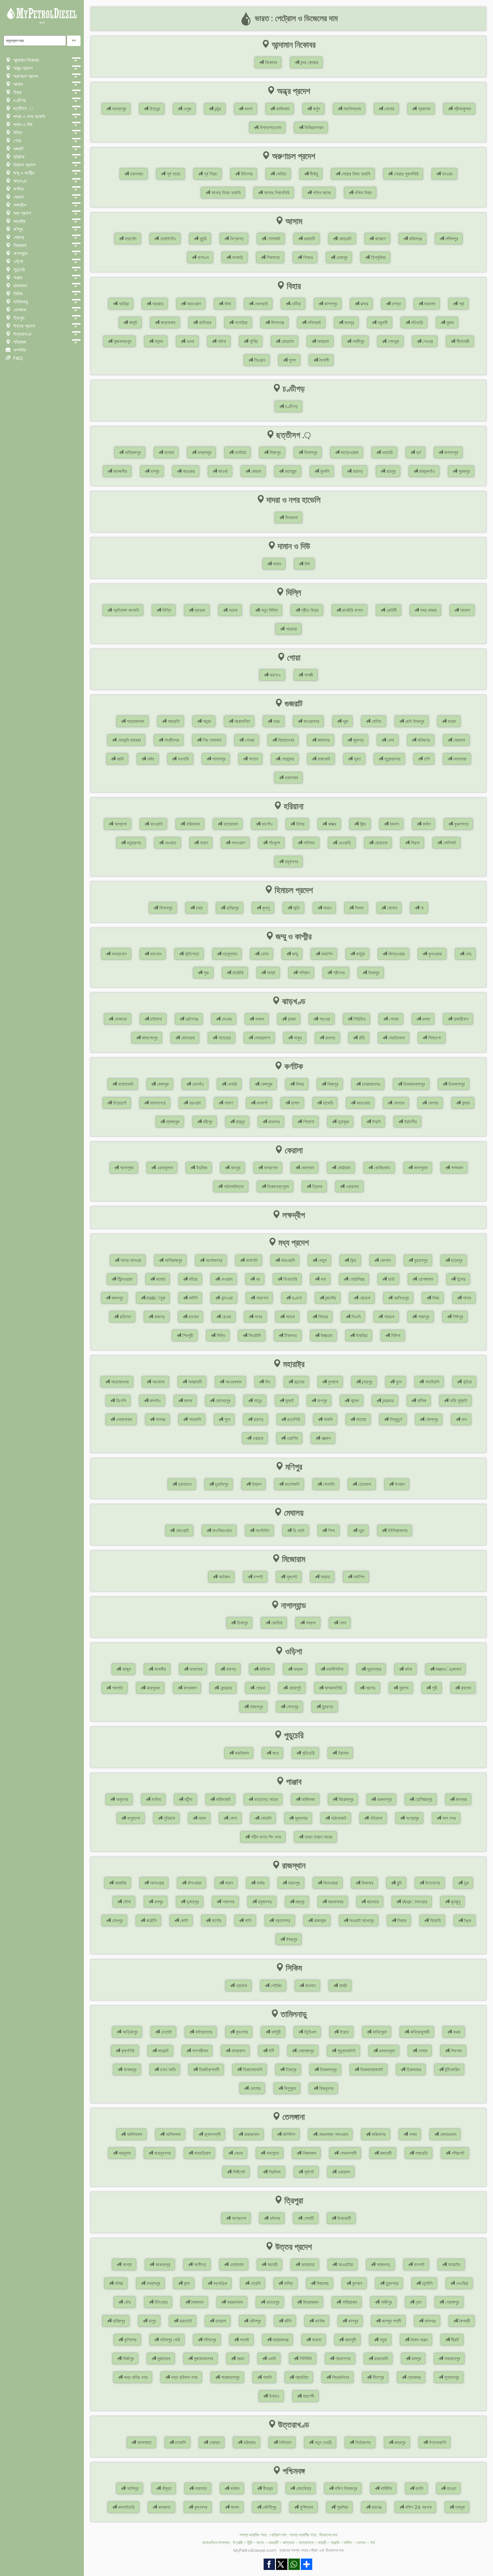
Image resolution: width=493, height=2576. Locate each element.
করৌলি (151, 1921)
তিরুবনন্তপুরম (277, 1186)
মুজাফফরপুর (122, 341)
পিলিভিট (305, 2359)
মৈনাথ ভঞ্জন (418, 2340)
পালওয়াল (238, 843)
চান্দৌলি (427, 2283)
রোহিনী (391, 610)
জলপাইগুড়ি (126, 2507)
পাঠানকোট (338, 1818)
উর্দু (373, 2543)
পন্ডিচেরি (308, 1753)
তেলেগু (361, 2543)
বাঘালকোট (125, 1084)
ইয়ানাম (343, 1753)
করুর (456, 2032)
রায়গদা (465, 1688)
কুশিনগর (130, 2340)
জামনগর (323, 740)
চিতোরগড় (432, 1883)
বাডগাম (155, 954)
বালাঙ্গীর (159, 1669)
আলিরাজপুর (173, 1260)
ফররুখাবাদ (234, 2302)
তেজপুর (341, 257)
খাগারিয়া (240, 323)
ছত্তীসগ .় (23, 108)
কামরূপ (380, 239)
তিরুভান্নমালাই (371, 2070)
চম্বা (199, 908)
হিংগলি (120, 1401)
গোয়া (17, 141)
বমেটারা (240, 452)
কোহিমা (276, 1623)
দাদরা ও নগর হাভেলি (29, 116)
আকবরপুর (162, 2265)
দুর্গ (418, 452)
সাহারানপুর (452, 2359)
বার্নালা (156, 1799)
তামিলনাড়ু (20, 302)
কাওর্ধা (222, 471)
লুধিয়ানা (169, 1818)
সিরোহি (435, 1921)
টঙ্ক (467, 1921)
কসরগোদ (270, 1168)
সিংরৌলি (254, 1335)
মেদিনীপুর (269, 2507)
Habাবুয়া (155, 1298)
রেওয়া (226, 1317)
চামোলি (180, 2442)
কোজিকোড (381, 1168)
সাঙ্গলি (327, 1419)
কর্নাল (426, 824)
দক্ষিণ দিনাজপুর (345, 2488)
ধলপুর (158, 1902)
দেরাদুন (214, 2442)
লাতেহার (224, 1038)
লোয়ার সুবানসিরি (405, 174)
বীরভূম (267, 2488)
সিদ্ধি (220, 1335)
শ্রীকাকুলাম (462, 109)
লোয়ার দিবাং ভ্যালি (355, 174)
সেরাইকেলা (396, 1038)
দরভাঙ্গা (429, 304)
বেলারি (232, 1084)
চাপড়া (396, 304)
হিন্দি (250, 2543)
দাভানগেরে (157, 1103)
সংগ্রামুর (412, 1818)
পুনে (227, 1419)
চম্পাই (258, 1577)
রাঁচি (361, 1038)
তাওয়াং (447, 174)
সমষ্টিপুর (358, 341)
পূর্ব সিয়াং (210, 174)
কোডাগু (398, 1103)
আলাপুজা (126, 1168)
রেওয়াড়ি (344, 843)
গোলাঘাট (273, 239)
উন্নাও (273, 2396)
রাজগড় (159, 1317)
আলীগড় (199, 2265)
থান (463, 1419)
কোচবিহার (303, 2488)
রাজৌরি (237, 973)
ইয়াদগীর (410, 1122)
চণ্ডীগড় (19, 100)
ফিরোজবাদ (310, 2302)
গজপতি (117, 1688)
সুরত (357, 759)
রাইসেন (125, 1317)
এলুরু (187, 109)
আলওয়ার (156, 1883)
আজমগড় (383, 2265)
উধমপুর (373, 973)
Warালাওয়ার (414, 1902)
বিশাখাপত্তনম (270, 128)
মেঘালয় (18, 237)
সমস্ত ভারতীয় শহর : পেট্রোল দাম (263, 2535)
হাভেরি (327, 1103)
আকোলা (158, 1382)
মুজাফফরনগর (203, 2359)
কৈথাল (394, 824)
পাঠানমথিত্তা (233, 1186)
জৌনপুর (255, 2321)
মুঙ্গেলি (324, 471)
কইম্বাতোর (203, 2032)
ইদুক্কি (201, 1168)
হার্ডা (391, 1279)
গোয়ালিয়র (356, 1279)
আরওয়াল (193, 304)
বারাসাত (200, 2488)
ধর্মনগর (274, 2218)
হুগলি (419, 2488)
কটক (408, 1669)
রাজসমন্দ (319, 1921)
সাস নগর (448, 1818)
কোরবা (256, 471)
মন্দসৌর (330, 1298)
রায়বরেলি (380, 2359)
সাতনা (290, 1317)
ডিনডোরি (290, 1279)
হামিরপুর (232, 908)
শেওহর (427, 341)
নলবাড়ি (237, 257)
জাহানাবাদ (167, 323)
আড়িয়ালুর (129, 2032)
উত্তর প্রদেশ (23, 326)
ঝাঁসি (287, 2321)
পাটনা (221, 341)
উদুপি (376, 1122)
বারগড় (230, 1669)
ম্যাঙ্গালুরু (172, 1122)
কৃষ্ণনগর (200, 2507)
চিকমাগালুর (456, 1084)
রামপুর (416, 2359)
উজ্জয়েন (326, 1335)
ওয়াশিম (292, 1438)
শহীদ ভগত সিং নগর (265, 1837)
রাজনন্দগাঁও (426, 471)
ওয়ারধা (257, 1438)
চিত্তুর (154, 109)
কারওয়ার (363, 1103)
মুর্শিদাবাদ (306, 2507)
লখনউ (244, 2340)
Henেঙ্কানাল (448, 1669)
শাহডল (389, 1317)
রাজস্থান (19, 286)
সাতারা (361, 1419)
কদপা (248, 109)
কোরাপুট (294, 1688)
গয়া (461, 304)
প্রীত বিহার (309, 610)
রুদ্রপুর (399, 2442)
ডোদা (264, 954)
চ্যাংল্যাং (136, 174)
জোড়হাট (344, 239)
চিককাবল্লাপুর (414, 1084)
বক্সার (364, 304)
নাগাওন (202, 257)
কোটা (183, 1921)
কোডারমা (187, 1038)
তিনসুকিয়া (378, 257)
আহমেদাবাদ (135, 721)
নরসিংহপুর (401, 1298)
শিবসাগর (272, 257)
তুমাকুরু (343, 1122)
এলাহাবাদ (236, 2265)
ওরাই (271, 2359)
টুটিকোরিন (452, 2070)
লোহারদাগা (262, 1038)
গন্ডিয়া (467, 1382)
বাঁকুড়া (166, 2488)
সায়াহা (325, 1577)
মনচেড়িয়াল (202, 2153)
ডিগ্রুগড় (236, 239)
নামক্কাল (238, 2051)
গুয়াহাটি (309, 239)
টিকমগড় (290, 1335)
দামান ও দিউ (22, 125)
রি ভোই (298, 1530)
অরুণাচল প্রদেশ (25, 76)
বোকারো (120, 1019)
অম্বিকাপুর (132, 452)
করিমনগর (378, 2134)
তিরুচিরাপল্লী (208, 2070)
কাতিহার (204, 323)
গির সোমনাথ (211, 740)
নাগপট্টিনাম (199, 2051)
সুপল (292, 360)
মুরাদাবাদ (163, 2359)
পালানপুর (218, 759)
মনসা (202, 1818)
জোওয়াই (182, 1530)
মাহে (275, 1753)
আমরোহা (307, 2265)
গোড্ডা (393, 1019)
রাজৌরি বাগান (352, 610)
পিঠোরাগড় (362, 2442)
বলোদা (169, 452)
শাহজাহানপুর (230, 2377)
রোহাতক (380, 843)
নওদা (190, 341)
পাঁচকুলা (274, 843)
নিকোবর (270, 62)
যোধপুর (117, 1921)
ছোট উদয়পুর (414, 721)
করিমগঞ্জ (415, 239)
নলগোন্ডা (272, 2153)
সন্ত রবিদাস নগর (184, 2377)
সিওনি (355, 1317)
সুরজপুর (463, 471)
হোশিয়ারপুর (423, 1799)
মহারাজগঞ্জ (280, 2340)
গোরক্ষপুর (451, 2302)
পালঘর (160, 1419)
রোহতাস (287, 341)
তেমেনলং (364, 1484)
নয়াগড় (370, 1688)
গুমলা (425, 1019)
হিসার (300, 824)
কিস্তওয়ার (396, 954)
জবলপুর (117, 1298)
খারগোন (262, 1298)
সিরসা (415, 843)
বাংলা (42, 23)
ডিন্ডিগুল (310, 2032)
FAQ (17, 358)
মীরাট (454, 2340)
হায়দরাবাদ (251, 2134)
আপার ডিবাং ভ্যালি (225, 193)
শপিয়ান (304, 973)
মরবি (120, 759)
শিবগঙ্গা (456, 2051)
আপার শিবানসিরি (276, 193)
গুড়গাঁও (266, 824)
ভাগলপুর (330, 304)
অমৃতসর (121, 1799)
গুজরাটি (273, 2543)
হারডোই (185, 2321)
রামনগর (273, 1122)
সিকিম (17, 294)
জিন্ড (362, 824)
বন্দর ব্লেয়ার (309, 62)
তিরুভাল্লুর (328, 2070)
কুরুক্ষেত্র (461, 824)
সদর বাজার (428, 610)
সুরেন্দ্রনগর (392, 759)
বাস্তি (288, 2283)
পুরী (434, 1688)
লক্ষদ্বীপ (19, 205)
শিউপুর (457, 1317)
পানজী (308, 675)
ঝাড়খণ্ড (19, 181)
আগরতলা (238, 2218)
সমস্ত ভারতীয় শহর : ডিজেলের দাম (313, 2535)
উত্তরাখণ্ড (22, 334)
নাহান (203, 843)
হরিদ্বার (249, 2442)
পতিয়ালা (375, 1818)
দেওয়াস (226, 1279)
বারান (228, 1883)
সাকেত (464, 610)
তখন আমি (167, 2070)
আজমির (120, 1883)
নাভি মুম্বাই (458, 1401)
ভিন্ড (353, 1260)
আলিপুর (132, 2488)
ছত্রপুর (456, 1260)
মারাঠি (322, 2543)
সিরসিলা (274, 2172)
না (421, 908)
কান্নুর (235, 1168)
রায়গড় (357, 471)
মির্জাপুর (128, 2359)
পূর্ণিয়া (253, 341)
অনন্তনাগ (119, 954)
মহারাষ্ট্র (19, 221)
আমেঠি (272, 2265)
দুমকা (291, 1019)
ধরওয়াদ (194, 1103)
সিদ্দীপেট (238, 2172)
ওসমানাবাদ (123, 1419)
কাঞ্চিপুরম (379, 2032)
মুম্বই (289, 1401)
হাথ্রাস (220, 2321)
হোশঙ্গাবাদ (425, 1279)
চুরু (465, 1883)
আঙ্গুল (126, 1669)
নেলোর (389, 109)
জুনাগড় (358, 740)
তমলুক (459, 2507)
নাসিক (421, 1401)
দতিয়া (193, 1279)
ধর (257, 1279)
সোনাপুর (292, 1707)
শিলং (331, 1530)
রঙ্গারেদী (385, 2153)
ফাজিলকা (308, 1799)
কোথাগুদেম (447, 2134)
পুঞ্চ (206, 973)
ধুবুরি (202, 239)
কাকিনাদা (282, 109)
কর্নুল (316, 109)
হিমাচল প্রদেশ (24, 165)
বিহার (17, 92)
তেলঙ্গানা (19, 310)
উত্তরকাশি (437, 2442)
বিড (267, 1382)
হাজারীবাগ (460, 1019)
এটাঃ (127, 2302)
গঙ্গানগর (228, 1902)
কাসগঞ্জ (429, 2321)
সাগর (258, 1317)
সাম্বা (270, 973)
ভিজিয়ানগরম (313, 128)
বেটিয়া (295, 304)
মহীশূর (207, 1122)
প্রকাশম (423, 109)
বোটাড (376, 721)
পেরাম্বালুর (305, 2051)
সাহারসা (322, 341)
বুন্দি (399, 1883)
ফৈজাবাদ (197, 2302)
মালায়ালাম (306, 2543)
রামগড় (330, 1038)
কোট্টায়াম (343, 1168)
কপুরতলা (133, 1818)
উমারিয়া (361, 1335)
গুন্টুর (217, 109)
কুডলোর (241, 2032)
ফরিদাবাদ (192, 824)
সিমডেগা (434, 1038)
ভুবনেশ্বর (373, 1669)
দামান (276, 564)
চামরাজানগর (370, 1084)
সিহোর (322, 1317)
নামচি (342, 1986)
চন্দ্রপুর (366, 1382)
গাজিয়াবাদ (349, 2302)
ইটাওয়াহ (160, 2302)
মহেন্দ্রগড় (133, 843)
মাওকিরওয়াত (222, 1530)
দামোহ (160, 1279)
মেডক (238, 2153)
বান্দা (186, 2283)
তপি (426, 759)
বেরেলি (255, 2283)
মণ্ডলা (296, 1298)
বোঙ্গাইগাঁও (167, 239)
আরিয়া (123, 304)
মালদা (234, 2507)
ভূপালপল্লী (212, 2134)
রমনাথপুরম (386, 2051)
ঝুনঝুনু (455, 1902)
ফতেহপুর (272, 2302)
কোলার (432, 1103)
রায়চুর (240, 1122)
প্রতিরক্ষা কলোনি (125, 610)
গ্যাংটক (241, 1986)
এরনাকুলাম (164, 1168)
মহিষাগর (423, 740)
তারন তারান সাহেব (318, 1837)
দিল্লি (17, 133)
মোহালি (265, 1818)
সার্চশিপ (358, 1577)
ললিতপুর (209, 2340)
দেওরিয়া (461, 2283)
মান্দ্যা (465, 1103)
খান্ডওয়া (226, 1298)
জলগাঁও (154, 1401)
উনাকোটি (344, 2218)
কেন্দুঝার (225, 1688)
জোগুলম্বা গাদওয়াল (333, 2134)
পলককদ (456, 1168)
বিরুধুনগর (326, 2088)
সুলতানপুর (451, 2377)
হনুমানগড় (264, 1902)
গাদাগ (228, 1103)
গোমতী (308, 2218)
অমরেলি (173, 721)
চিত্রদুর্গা (119, 1103)
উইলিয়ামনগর (397, 1530)
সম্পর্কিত (19, 350)
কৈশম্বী (464, 2321)
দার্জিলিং (386, 2488)
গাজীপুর (386, 2302)
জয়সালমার (335, 1902)
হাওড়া (451, 2488)
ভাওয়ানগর (311, 721)
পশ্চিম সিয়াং (363, 193)
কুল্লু (265, 908)
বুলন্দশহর (391, 2283)
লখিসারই (314, 323)
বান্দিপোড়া (191, 954)
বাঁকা (227, 304)
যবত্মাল (325, 1438)
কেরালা (18, 197)
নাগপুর (321, 1401)
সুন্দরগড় (327, 1707)
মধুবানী (382, 323)
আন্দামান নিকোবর (25, 60)
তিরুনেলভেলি (252, 2070)
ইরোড (344, 2032)
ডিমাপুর (242, 1623)
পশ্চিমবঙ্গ (19, 342)
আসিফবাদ (173, 2134)
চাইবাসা (155, 1019)
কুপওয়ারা (434, 954)
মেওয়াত (170, 843)
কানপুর (352, 2321)
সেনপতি (328, 1484)
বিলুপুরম (289, 2088)
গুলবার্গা (261, 1103)
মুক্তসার (300, 1818)
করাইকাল (241, 1753)
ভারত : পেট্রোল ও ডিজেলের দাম (295, 18)
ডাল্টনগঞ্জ (191, 1019)
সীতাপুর (378, 2377)
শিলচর (307, 257)
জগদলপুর (451, 452)
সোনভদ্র (414, 2377)
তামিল (348, 2543)
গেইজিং (276, 1986)
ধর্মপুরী (275, 2032)
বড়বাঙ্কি (220, 2283)
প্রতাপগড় (282, 1921)
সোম (342, 1623)
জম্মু (294, 954)
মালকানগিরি (333, 1688)
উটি (271, 2051)
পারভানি (194, 1419)
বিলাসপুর (310, 452)
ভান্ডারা (299, 1382)
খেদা (390, 740)
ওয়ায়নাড (352, 1186)
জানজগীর (120, 471)
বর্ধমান (234, 2488)
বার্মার (260, 1883)
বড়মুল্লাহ (229, 954)
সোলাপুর (431, 1419)
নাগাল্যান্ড (20, 253)
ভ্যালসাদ (291, 778)
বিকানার (367, 1883)
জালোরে (372, 1902)
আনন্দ (206, 721)
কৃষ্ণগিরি (127, 2051)
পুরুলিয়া (342, 2507)
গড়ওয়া (324, 1019)
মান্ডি (296, 908)
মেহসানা (459, 740)
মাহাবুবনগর (162, 2153)
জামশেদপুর (149, 1038)
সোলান (391, 908)
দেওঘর (226, 1019)
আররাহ (157, 304)
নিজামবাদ (309, 2153)
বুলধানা (333, 1382)
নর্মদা (150, 759)
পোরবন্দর (287, 759)
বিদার (299, 1084)
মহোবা (316, 2340)
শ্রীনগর (338, 973)
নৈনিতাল (284, 2442)
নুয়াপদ (403, 1688)
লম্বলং (310, 1623)
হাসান (295, 1103)
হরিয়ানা (18, 157)
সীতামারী (462, 341)
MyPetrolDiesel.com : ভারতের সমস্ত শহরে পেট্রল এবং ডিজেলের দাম (289, 2550)
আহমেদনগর (119, 1382)
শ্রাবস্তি (301, 2377)
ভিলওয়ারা (330, 1883)
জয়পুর (299, 1902)
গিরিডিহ (359, 1019)
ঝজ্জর (332, 824)
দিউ (307, 564)
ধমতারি (387, 452)
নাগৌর (216, 1921)
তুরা (361, 1530)
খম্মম (412, 2134)
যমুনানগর (291, 862)
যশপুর (154, 471)
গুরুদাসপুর (384, 1799)
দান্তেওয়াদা (349, 452)
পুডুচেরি (18, 270)
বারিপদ (264, 1669)
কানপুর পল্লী (391, 2321)
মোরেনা (364, 1298)
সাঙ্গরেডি (421, 2153)
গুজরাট (18, 149)
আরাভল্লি (241, 721)
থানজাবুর (129, 2070)
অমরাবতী (194, 1382)
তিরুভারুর (413, 2070)
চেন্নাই (166, 2032)
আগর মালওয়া (130, 1260)
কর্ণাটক (18, 189)
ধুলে (398, 1382)
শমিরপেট (457, 2153)
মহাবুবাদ (124, 2153)
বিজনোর (322, 2283)
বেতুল (322, 1260)
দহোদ (451, 721)
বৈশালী (323, 360)
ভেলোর (255, 2088)
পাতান (253, 759)
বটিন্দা (188, 1799)
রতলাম (193, 1317)
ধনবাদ (259, 1019)
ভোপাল (385, 1260)
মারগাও (275, 675)
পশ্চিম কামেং (321, 193)
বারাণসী (308, 2396)
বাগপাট (419, 2265)
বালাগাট (251, 1260)
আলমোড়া (144, 2442)
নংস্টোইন (262, 1530)
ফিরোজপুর (345, 1799)
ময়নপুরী (350, 2340)
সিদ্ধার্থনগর (340, 2377)
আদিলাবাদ (134, 2134)
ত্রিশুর (317, 1186)
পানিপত (309, 843)
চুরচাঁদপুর (221, 1484)
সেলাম (422, 2051)
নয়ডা (240, 2359)
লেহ (468, 954)
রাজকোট (323, 759)
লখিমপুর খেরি (169, 2340)
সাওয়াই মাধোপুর (361, 1921)
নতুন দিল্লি (269, 610)
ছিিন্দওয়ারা (124, 1279)
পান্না (466, 1298)
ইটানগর (246, 174)
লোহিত (281, 174)
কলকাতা (164, 2507)
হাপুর (152, 2321)
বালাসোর (195, 1669)
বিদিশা (395, 1335)
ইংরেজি (238, 2543)
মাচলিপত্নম (351, 109)
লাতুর (257, 1401)
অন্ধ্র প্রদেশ (22, 68)
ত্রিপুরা (18, 318)
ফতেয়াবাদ (230, 824)
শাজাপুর (423, 1317)
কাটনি (193, 1298)
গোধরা (249, 740)
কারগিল (326, 954)
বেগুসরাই (261, 304)
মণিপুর (17, 229)
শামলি (267, 2377)
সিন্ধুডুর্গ (395, 1419)
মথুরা (383, 2340)
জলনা (187, 1401)
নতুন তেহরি (322, 2442)
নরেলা (232, 610)
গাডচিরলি (431, 1382)
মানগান (310, 1986)
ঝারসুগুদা (153, 1688)
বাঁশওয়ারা (194, 1883)
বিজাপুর (275, 452)
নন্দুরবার (387, 1401)
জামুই (132, 323)
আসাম (17, 84)
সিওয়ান (259, 360)
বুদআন (357, 2283)
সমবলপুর (256, 1707)
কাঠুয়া (360, 954)
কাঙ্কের (188, 471)
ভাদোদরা (459, 759)
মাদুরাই (163, 2051)
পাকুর (297, 1038)
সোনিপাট (449, 843)
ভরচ (276, 721)
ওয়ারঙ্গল (343, 2172)
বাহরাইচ (454, 2265)
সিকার (401, 1921)
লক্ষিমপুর (451, 239)
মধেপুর (349, 323)
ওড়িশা (18, 261)
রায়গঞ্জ (376, 2507)
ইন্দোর (460, 1279)
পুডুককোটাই (346, 2051)
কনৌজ (319, 2321)
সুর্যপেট (309, 2172)
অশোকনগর (213, 1260)
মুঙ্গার (449, 323)
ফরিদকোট (223, 1799)
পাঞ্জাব (17, 278)
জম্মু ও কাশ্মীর (23, 173)
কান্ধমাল (189, 1688)
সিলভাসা (291, 518)
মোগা (233, 1818)
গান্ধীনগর (171, 740)
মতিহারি (416, 323)
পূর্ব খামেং (173, 174)
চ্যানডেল (184, 1484)
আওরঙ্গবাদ (233, 1382)
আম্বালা (120, 824)
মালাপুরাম (420, 1168)
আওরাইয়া (345, 2265)
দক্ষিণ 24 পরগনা (418, 2507)
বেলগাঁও (197, 1084)
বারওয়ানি (287, 1260)
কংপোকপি (291, 1484)
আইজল (224, 1577)
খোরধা (260, 1688)
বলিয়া (118, 2283)
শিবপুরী (187, 1335)
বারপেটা (130, 239)
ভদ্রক (297, 1669)
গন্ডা (418, 2302)
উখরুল (399, 1484)
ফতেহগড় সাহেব (265, 1799)
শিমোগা (308, 1122)
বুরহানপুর (420, 1260)
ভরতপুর (293, 1883)
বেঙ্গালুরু (162, 1084)
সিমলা (359, 908)
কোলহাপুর (222, 1401)
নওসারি (183, 759)
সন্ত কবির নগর (135, 2377)
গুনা (323, 1279)
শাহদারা (291, 629)
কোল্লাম (307, 1168)
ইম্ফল (256, 1484)
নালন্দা (158, 341)
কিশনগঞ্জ (277, 323)
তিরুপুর (290, 2070)
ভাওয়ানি (156, 824)
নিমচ (435, 1298)
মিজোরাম (19, 245)
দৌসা (126, 1902)
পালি (248, 1921)
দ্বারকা (199, 610)
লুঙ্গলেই (291, 1577)
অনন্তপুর (118, 109)
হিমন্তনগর (285, 740)
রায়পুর (390, 471)
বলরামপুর (204, 452)
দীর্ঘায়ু (313, 174)
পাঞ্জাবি (335, 2543)
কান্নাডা (289, 2543)
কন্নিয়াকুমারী (419, 2032)
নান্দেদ (354, 1401)
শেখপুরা (393, 341)
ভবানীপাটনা (334, 1669)
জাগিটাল (288, 2134)
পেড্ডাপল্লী (347, 2153)
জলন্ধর (461, 1799)
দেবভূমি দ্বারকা (129, 740)
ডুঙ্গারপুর (192, 1902)
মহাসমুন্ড (290, 471)
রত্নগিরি (293, 1419)
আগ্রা (126, 2265)
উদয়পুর (291, 1939)
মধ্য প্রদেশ (21, 213)
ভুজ (345, 721)
